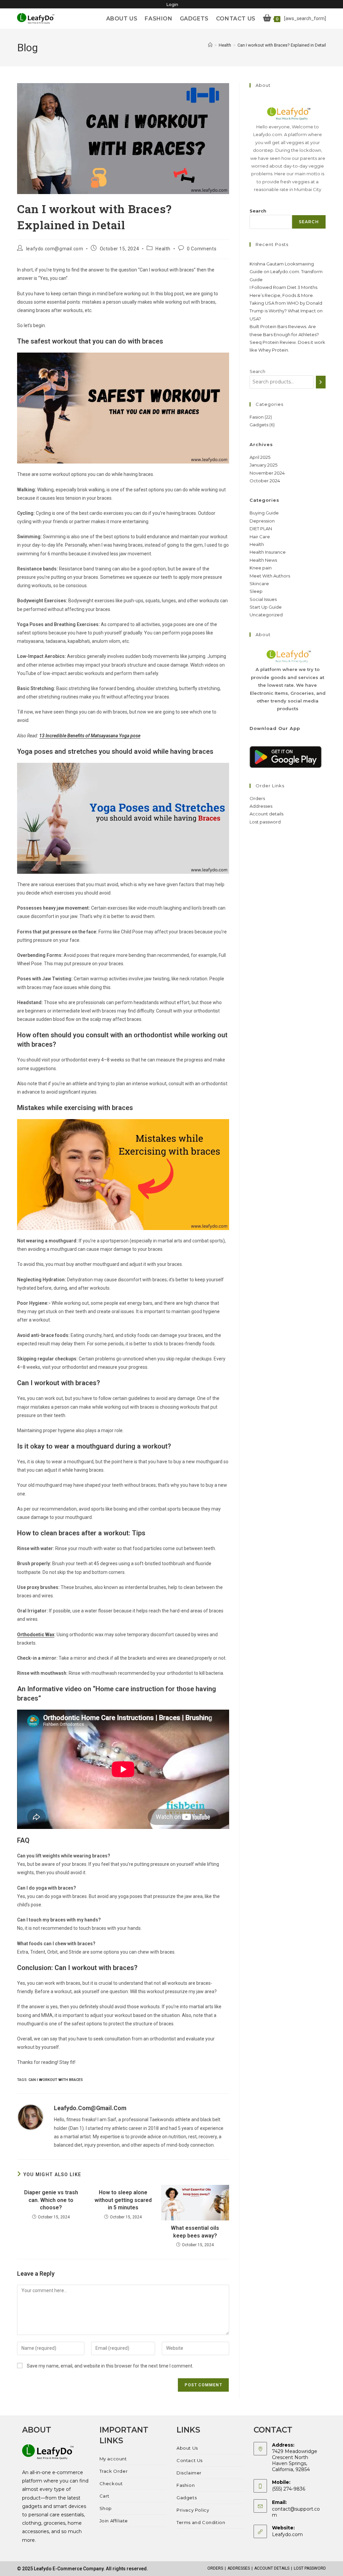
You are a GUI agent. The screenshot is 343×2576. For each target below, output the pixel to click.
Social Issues (263, 599)
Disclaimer (189, 2473)
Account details (266, 814)
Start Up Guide (266, 607)
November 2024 (267, 473)
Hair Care (260, 537)
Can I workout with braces (56, 2080)
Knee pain (261, 568)
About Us (187, 2448)
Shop (106, 2508)
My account (113, 2459)
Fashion (186, 2485)
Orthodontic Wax (36, 1635)
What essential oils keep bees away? (195, 2232)
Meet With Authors (270, 576)
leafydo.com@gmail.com (55, 249)
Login (172, 5)
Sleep (256, 591)
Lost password (265, 822)
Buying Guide (264, 513)
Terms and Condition (201, 2522)
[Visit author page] (30, 2117)
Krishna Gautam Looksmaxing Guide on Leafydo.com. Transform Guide (286, 272)
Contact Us (190, 2460)
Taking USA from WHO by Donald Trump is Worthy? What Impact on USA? (286, 311)
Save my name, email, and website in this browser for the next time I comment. (110, 2366)
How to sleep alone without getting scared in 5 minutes (123, 2200)
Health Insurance (268, 552)
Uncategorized (266, 615)
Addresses (261, 806)
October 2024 (265, 481)
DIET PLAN (261, 529)
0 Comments (202, 249)
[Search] (321, 382)
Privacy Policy (193, 2510)
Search (258, 211)
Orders (257, 798)
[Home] (210, 45)
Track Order (114, 2471)
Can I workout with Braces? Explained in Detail (282, 45)
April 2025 (260, 457)
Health (163, 249)
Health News (263, 560)
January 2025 (263, 465)
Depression (262, 521)
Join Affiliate (114, 2521)
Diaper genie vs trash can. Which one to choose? (51, 2200)
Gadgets (187, 2498)
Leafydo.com (287, 2534)
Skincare (259, 584)
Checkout (111, 2483)
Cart (105, 2496)
